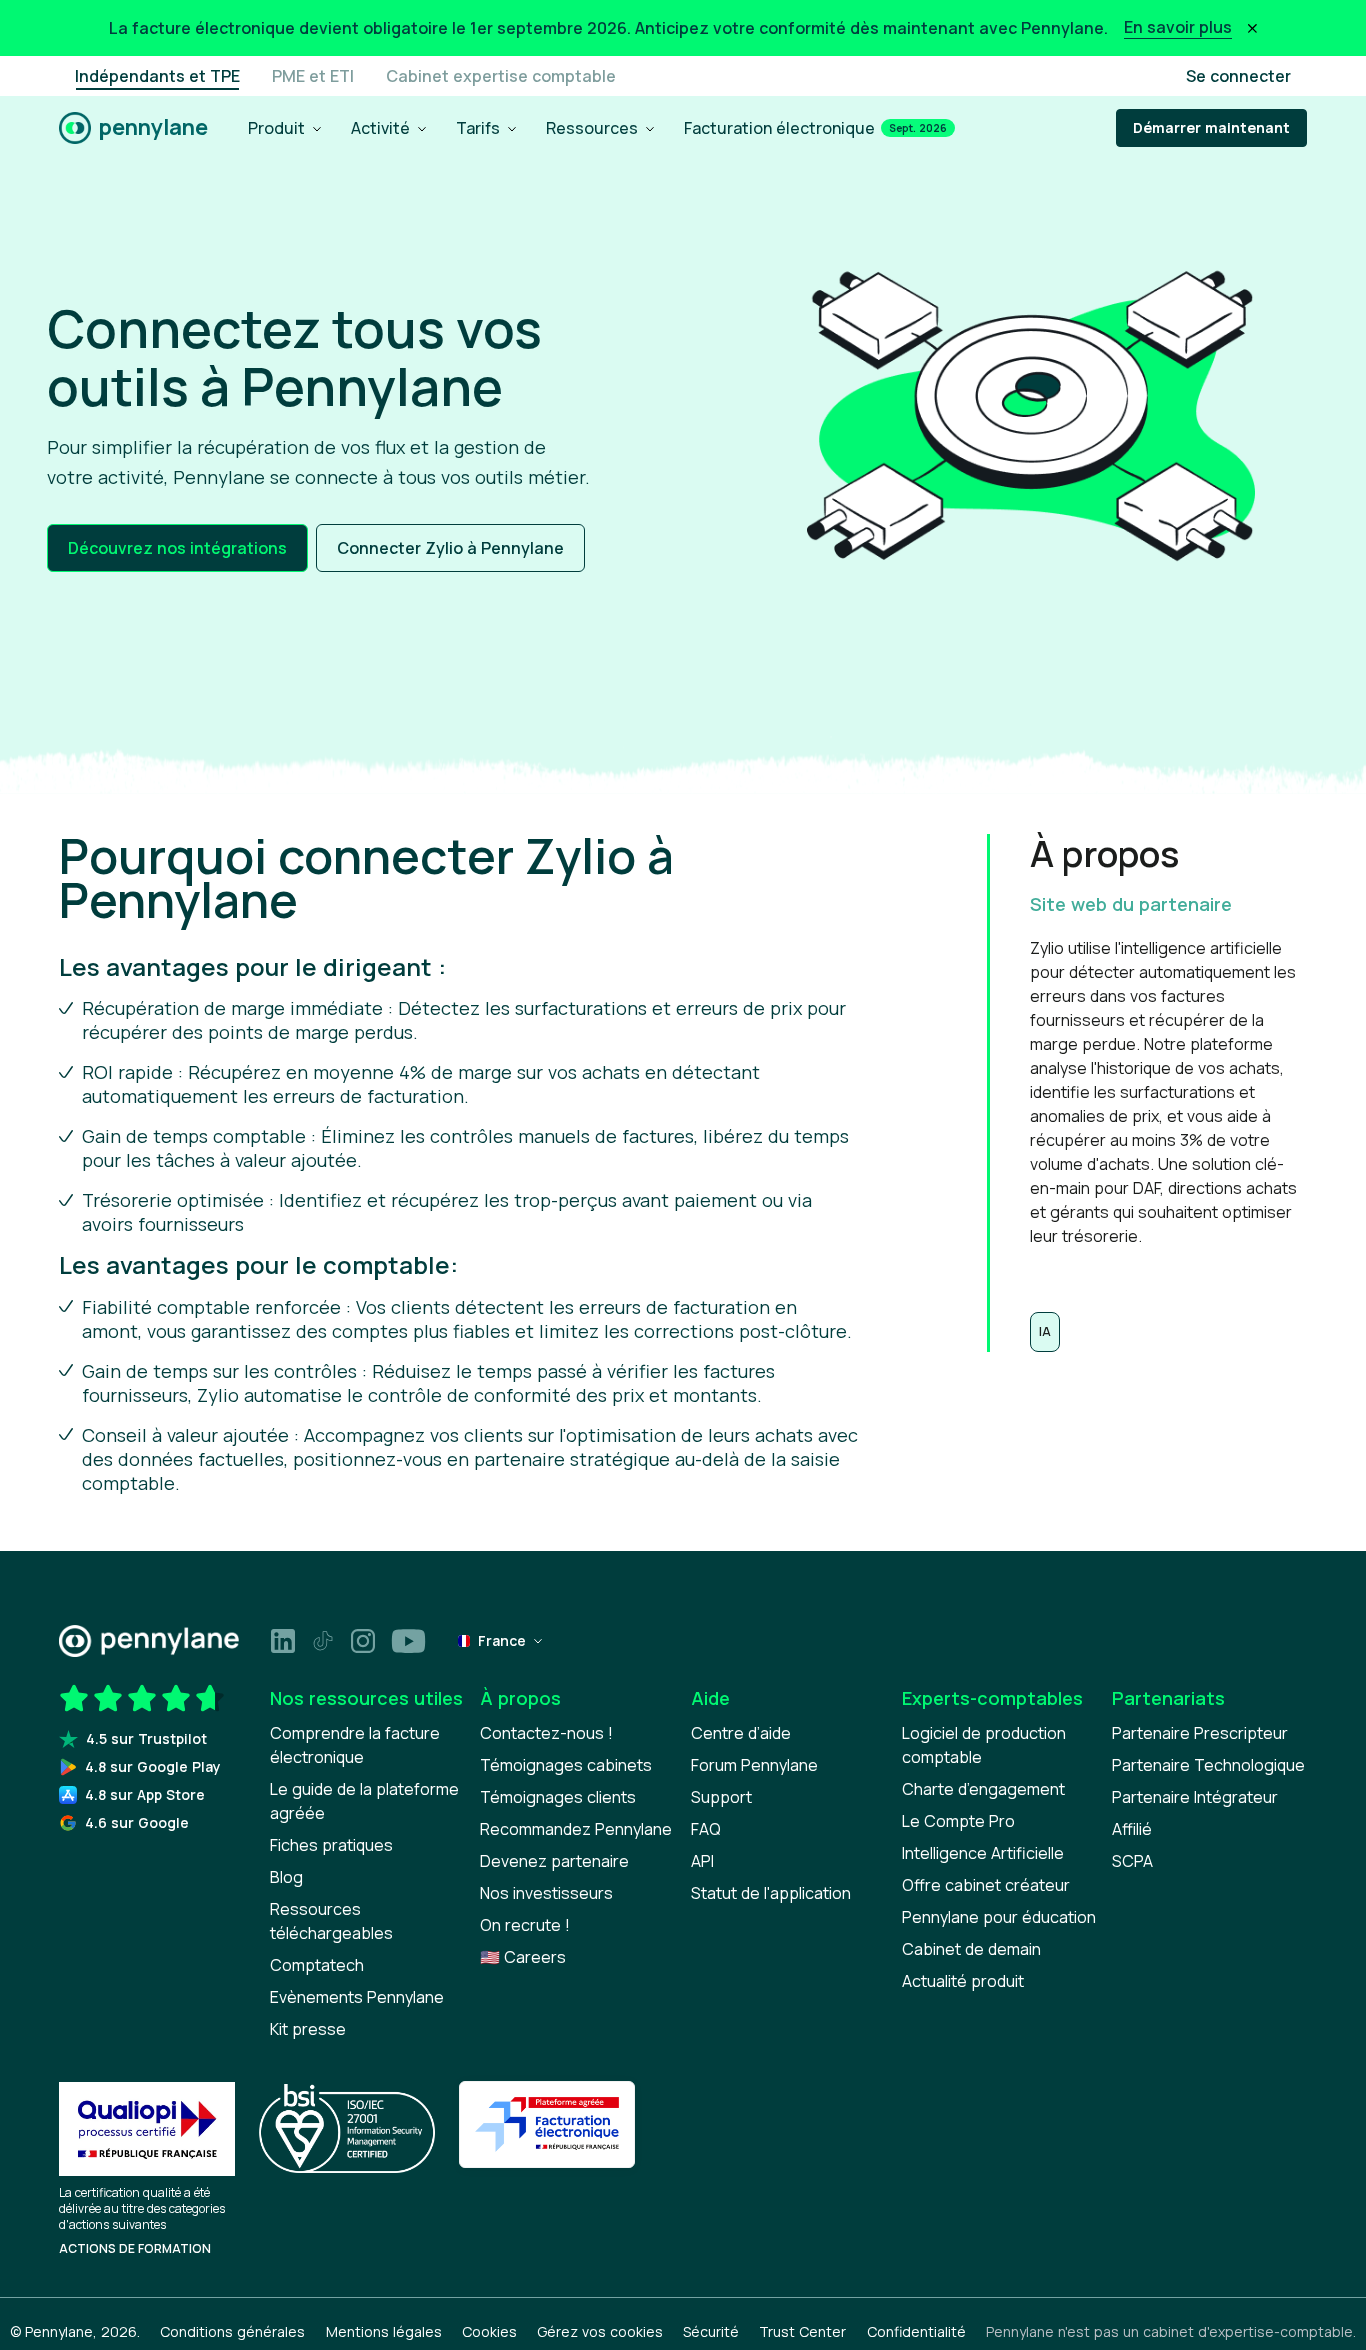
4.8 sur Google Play (153, 1766)
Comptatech (317, 1965)
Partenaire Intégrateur (1195, 1797)
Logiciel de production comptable (984, 1745)
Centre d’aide (741, 1733)
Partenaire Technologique (1208, 1765)
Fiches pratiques (331, 1845)
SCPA (1132, 1861)
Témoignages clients (558, 1797)
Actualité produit (963, 1981)
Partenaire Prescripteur (1200, 1733)
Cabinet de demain (971, 1949)
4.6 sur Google (137, 1822)
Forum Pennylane (754, 1765)
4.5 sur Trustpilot (146, 1738)
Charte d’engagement (983, 1789)
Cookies (489, 2331)
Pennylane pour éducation (999, 1917)
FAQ (706, 1829)
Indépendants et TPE (157, 76)
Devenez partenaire (554, 1861)
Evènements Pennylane (357, 1997)
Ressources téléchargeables (331, 1921)
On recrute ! (525, 1925)
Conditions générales (232, 2331)
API (702, 1861)
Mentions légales (384, 2331)
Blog (286, 1877)
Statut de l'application (771, 1893)
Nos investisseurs (546, 1893)
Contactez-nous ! (546, 1733)
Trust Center (802, 2331)
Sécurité (711, 2331)
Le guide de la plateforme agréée (364, 1801)
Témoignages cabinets (566, 1765)
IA (1045, 1331)
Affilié (1132, 1829)
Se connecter (1238, 76)
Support (721, 1797)
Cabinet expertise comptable (501, 76)
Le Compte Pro (958, 1821)
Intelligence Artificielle (983, 1853)
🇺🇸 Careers (523, 1957)
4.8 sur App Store (145, 1794)
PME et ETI (313, 76)
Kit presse (308, 2029)
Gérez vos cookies (600, 2331)
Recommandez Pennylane (576, 1829)
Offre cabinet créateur (986, 1885)
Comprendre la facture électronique (355, 1745)
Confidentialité (916, 2331)
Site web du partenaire (1131, 904)
